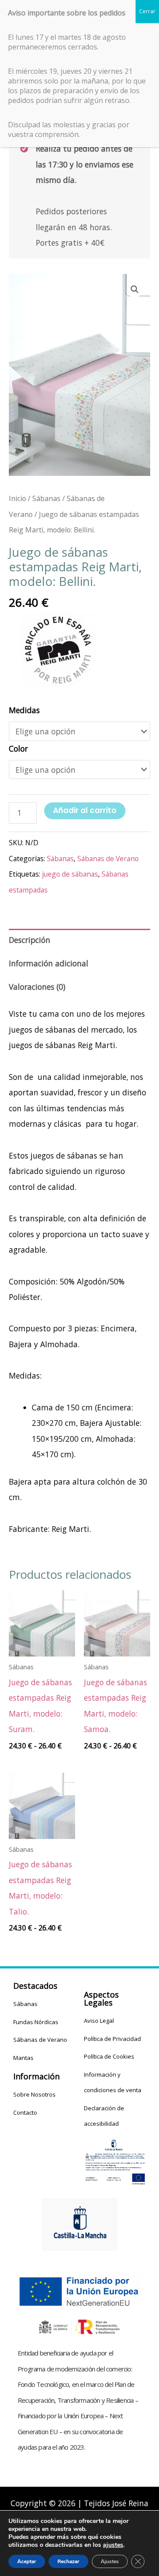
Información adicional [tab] (49, 963)
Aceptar (27, 2561)
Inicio (17, 498)
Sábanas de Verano (108, 859)
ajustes (113, 2545)
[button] (135, 289)
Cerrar (147, 11)
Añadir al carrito (85, 810)
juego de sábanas (70, 874)
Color (18, 748)
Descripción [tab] (30, 940)
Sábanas (46, 498)
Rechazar (68, 2561)
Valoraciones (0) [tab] (37, 987)
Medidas (24, 710)
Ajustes (110, 2561)
